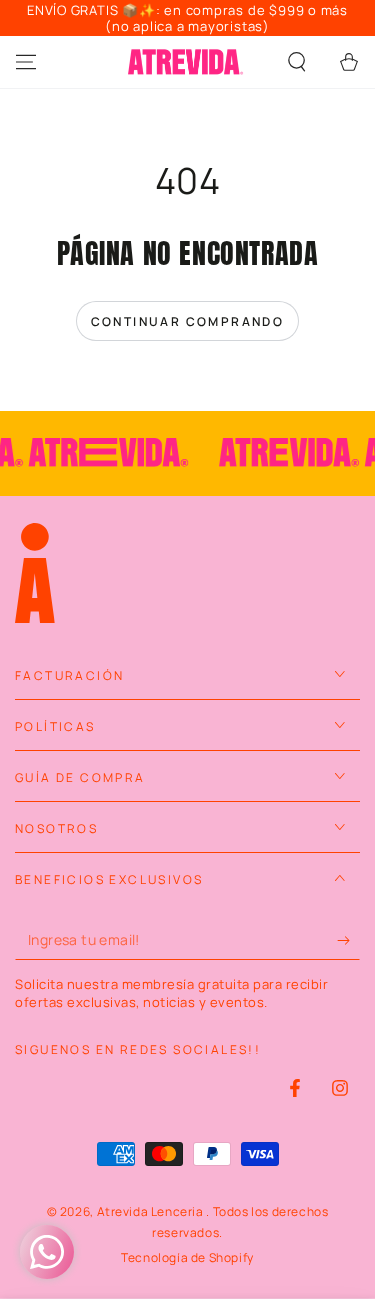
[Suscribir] (348, 940)
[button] (297, 62)
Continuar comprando (188, 321)
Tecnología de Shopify (187, 1258)
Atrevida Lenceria (152, 1211)
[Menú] (26, 62)
